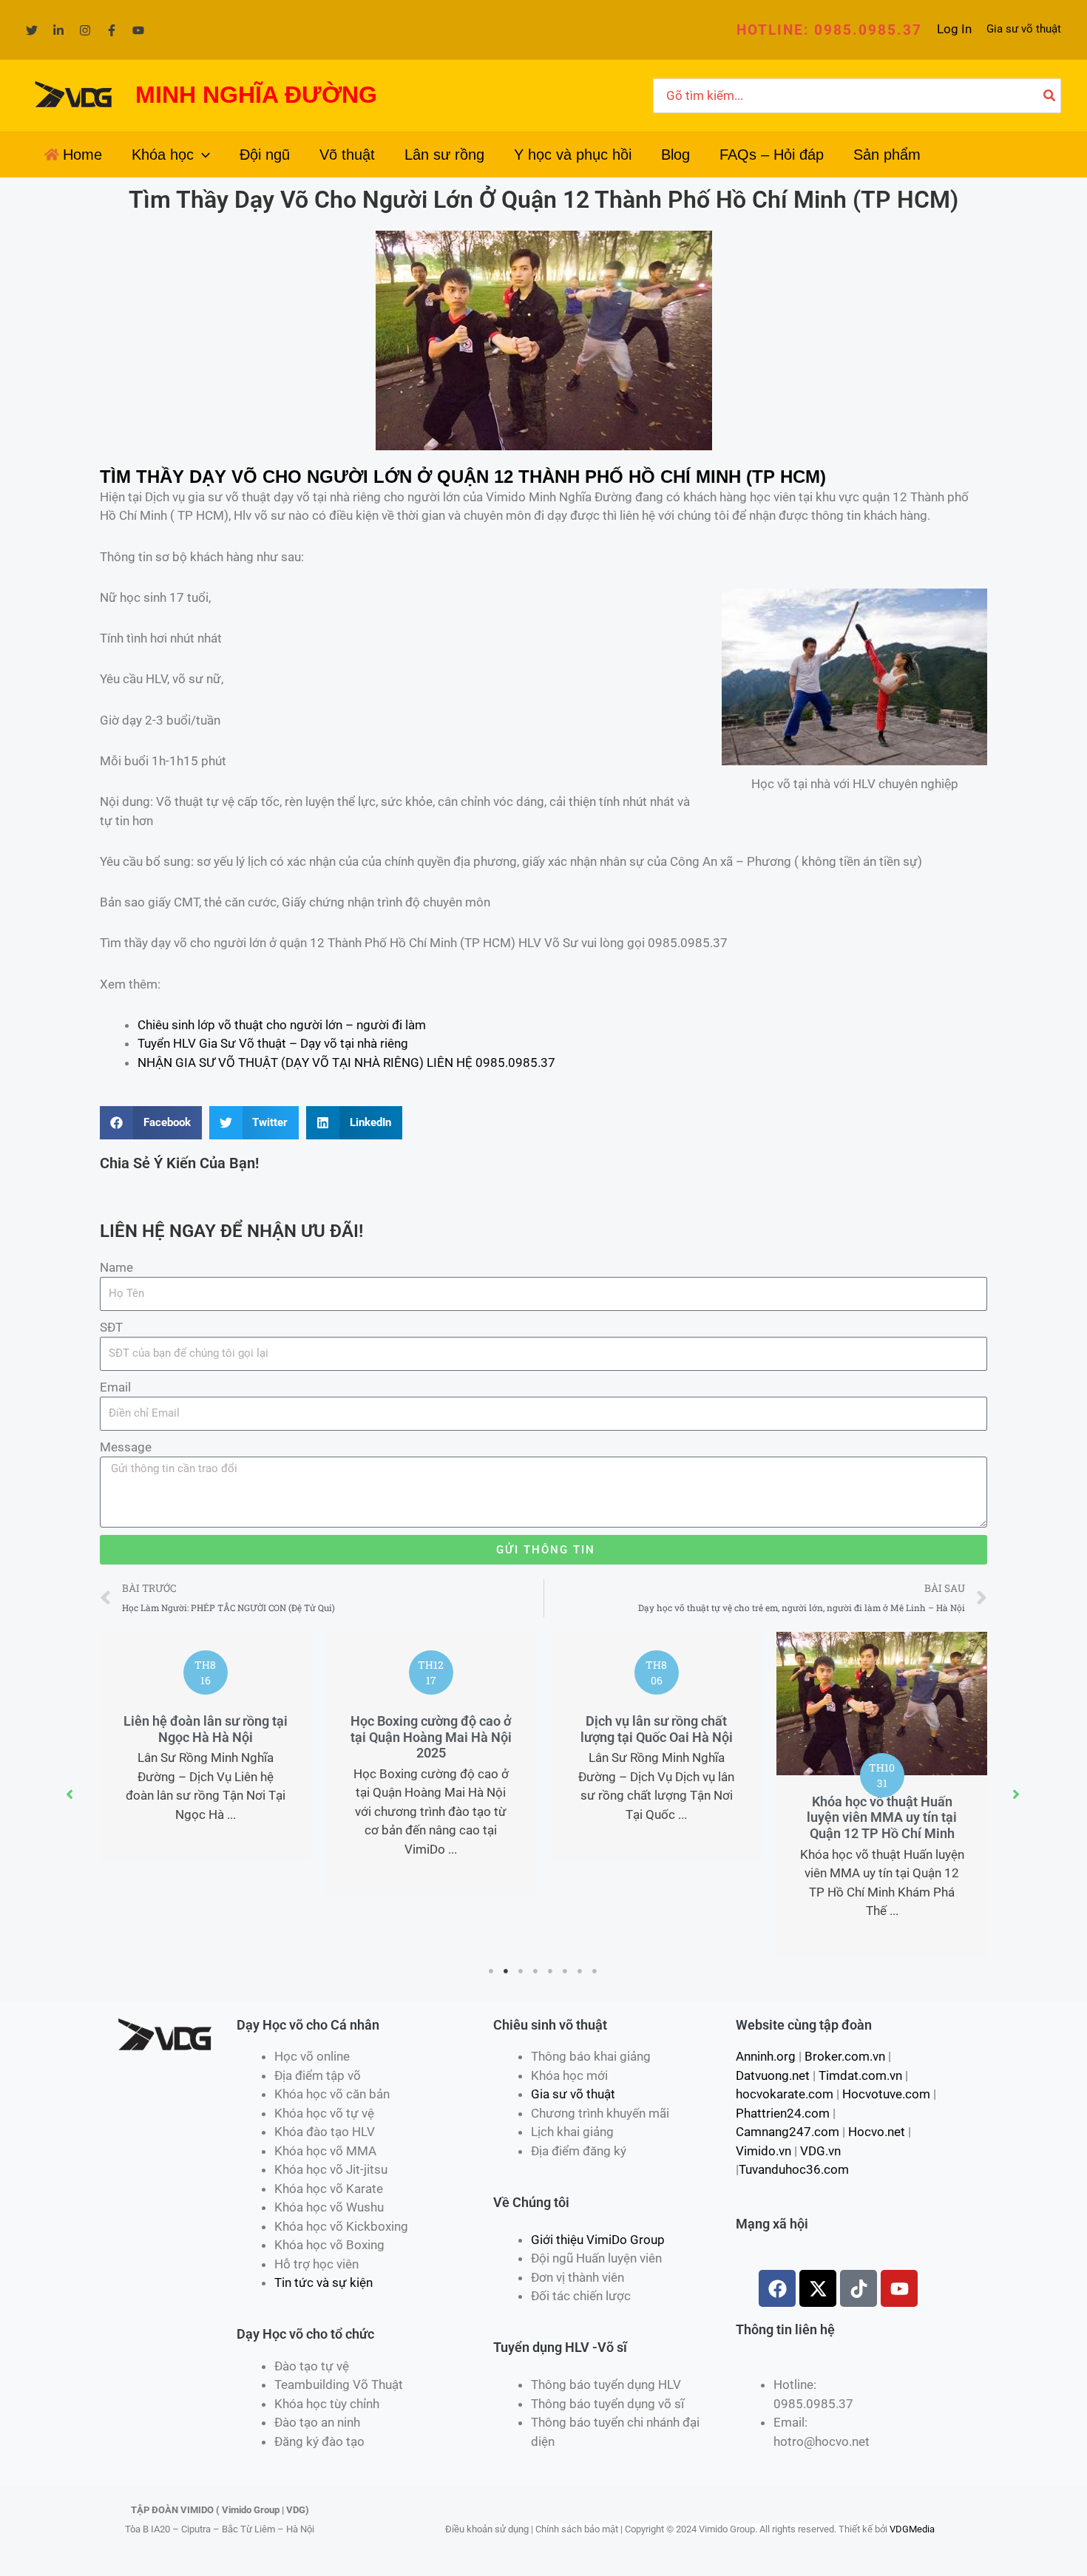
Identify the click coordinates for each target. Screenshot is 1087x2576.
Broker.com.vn (845, 2056)
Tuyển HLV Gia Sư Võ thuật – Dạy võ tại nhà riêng (273, 1043)
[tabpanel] (205, 1746)
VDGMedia (912, 2529)
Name (116, 1267)
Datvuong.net (773, 2075)
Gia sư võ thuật (1024, 29)
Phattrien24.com (783, 2113)
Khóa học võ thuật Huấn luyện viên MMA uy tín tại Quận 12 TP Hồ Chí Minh (882, 1817)
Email (115, 1387)
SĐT (111, 1327)
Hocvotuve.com (886, 2094)
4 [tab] (536, 1971)
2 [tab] (507, 1971)
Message (126, 1447)
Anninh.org (766, 2056)
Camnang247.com (788, 2132)
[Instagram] (85, 30)
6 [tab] (566, 1971)
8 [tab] (595, 1971)
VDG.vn (820, 2151)
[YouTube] (138, 30)
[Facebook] (112, 30)
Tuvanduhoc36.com (794, 2169)
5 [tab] (551, 1971)
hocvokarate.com (785, 2094)
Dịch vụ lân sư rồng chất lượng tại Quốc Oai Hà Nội (657, 1729)
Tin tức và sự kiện (324, 2282)
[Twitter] (32, 30)
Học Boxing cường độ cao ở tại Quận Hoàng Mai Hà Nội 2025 (431, 1737)
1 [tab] (492, 1971)
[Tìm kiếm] (1050, 96)
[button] (829, 30)
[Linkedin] (58, 30)
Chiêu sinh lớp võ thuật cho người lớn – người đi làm (282, 1025)
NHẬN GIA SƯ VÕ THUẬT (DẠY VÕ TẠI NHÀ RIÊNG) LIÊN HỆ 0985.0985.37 (346, 1062)
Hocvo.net (877, 2132)
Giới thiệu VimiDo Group (598, 2240)
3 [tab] (521, 1971)
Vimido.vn (763, 2151)
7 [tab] (580, 1971)
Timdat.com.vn (860, 2075)
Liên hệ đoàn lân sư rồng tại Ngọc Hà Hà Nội (206, 1729)
